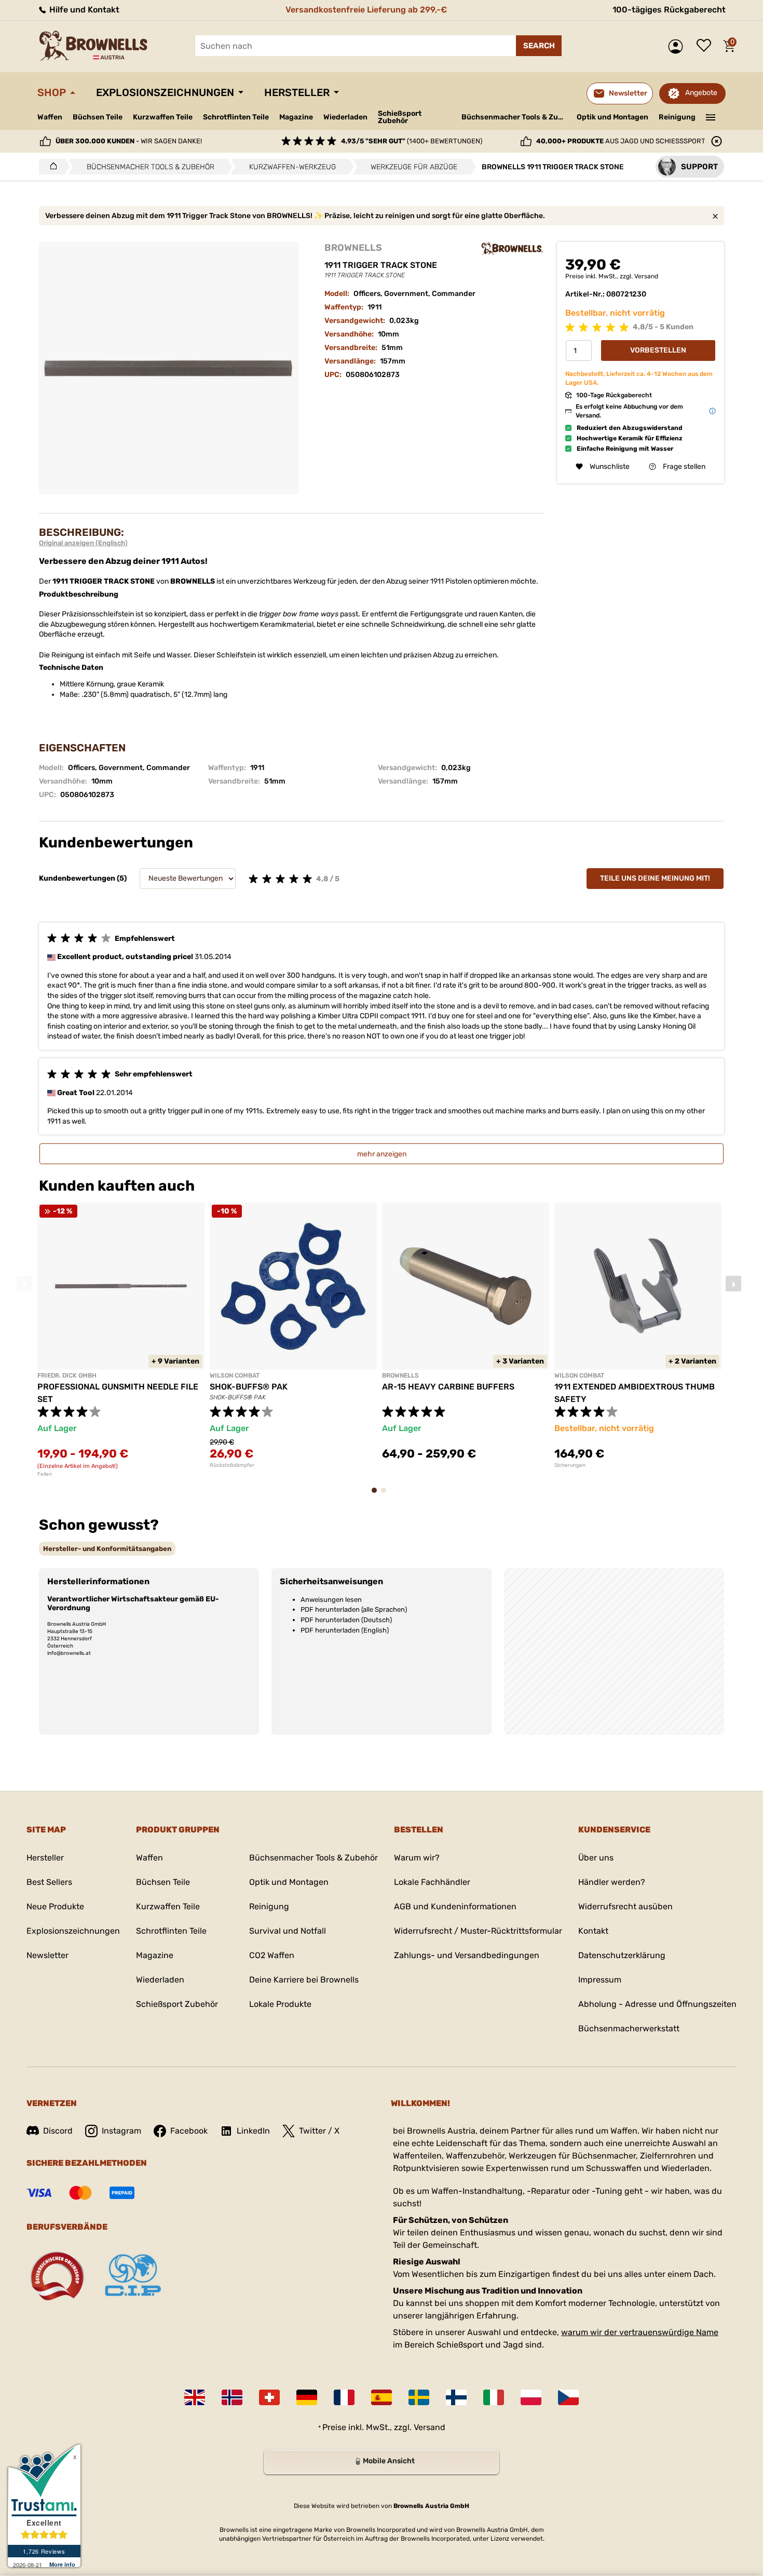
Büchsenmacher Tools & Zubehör (515, 117)
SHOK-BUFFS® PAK (249, 1387)
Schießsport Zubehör (400, 117)
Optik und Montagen (612, 117)
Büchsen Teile (98, 117)
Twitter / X (319, 2131)
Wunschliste (706, 46)
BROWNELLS (353, 248)
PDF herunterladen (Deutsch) (346, 1620)
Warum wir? (417, 1858)
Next (733, 1284)
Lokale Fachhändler (432, 1882)
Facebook (189, 2131)
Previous (24, 1284)
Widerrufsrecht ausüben (625, 1906)
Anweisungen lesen (331, 1600)
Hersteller (297, 92)
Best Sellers (49, 1882)
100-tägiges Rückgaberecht (669, 10)
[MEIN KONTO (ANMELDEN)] (678, 46)
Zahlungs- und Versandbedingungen (467, 1955)
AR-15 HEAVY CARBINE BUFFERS (448, 1387)
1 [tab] (377, 1495)
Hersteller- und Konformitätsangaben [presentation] (107, 1549)
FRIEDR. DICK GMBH (67, 1375)
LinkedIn (253, 2131)
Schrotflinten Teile (236, 117)
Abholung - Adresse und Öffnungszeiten (657, 2004)
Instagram (121, 2131)
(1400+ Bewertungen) (412, 141)
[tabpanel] (121, 1340)
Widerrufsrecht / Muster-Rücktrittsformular (478, 1931)
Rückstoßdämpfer (232, 1465)
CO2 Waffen (272, 1955)
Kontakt (593, 1931)
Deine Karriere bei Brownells (304, 1980)
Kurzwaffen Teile (163, 117)
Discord (58, 2131)
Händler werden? (612, 1882)
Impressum (600, 1980)
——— (711, 116)
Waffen (50, 117)
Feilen (45, 1474)
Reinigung (677, 117)
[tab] (107, 1549)
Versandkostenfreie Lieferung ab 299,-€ (366, 10)
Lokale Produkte (280, 2004)
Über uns (596, 1858)
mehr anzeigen (382, 1154)
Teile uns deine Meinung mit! (655, 878)
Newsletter (47, 1955)
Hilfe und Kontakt (83, 10)
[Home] (51, 167)
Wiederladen (345, 117)
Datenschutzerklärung (622, 1955)
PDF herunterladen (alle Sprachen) (354, 1609)
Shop (52, 92)
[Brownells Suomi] (456, 2397)
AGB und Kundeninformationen (455, 1906)
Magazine (296, 117)
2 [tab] (387, 1495)
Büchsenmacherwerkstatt (629, 2028)
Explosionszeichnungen (165, 92)
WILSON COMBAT (235, 1375)
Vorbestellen (658, 351)
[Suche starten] (539, 46)
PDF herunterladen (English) (345, 1630)
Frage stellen (684, 467)
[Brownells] (512, 249)
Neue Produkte (55, 1906)
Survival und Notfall (288, 1931)
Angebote (701, 93)
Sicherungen (570, 1465)
